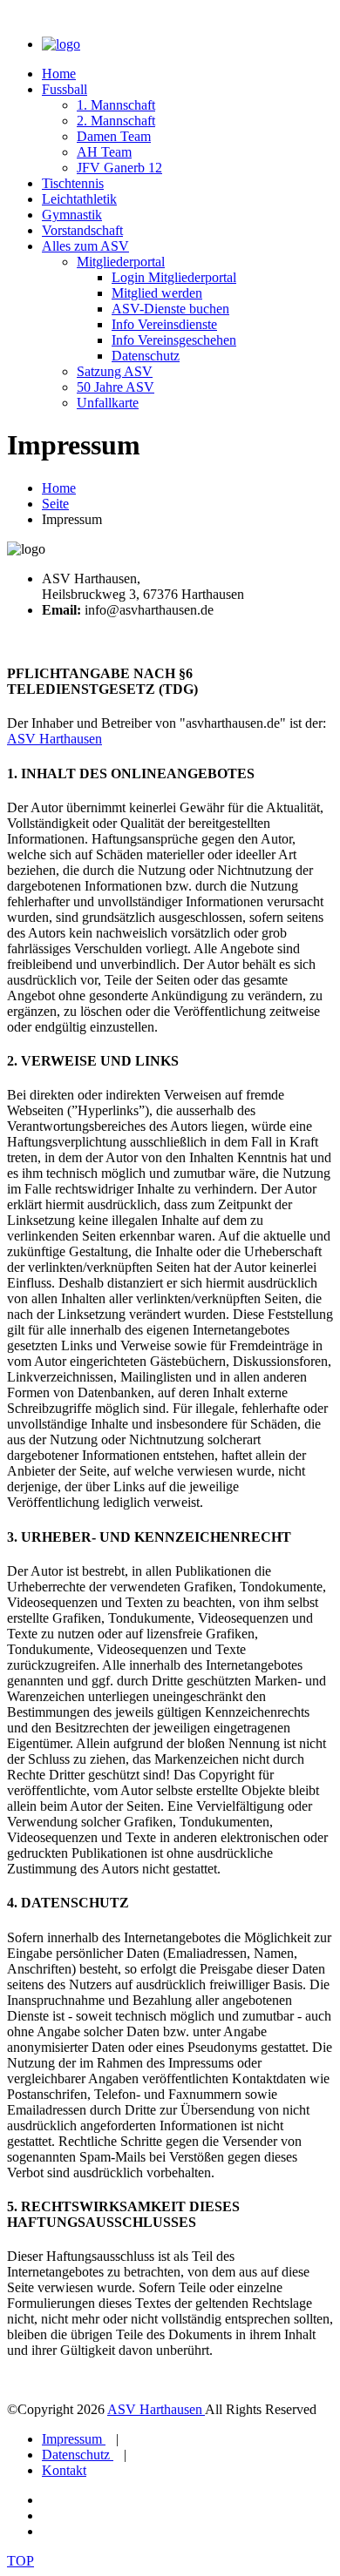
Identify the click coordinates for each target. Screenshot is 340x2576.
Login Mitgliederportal (174, 277)
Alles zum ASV (85, 246)
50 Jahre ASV (116, 387)
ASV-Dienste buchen (170, 309)
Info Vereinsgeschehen (174, 340)
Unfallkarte (108, 403)
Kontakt (64, 2470)
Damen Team (114, 136)
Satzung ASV (115, 371)
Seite (55, 504)
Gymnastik (72, 215)
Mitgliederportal (121, 262)
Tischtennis (73, 183)
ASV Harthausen (54, 739)
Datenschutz (146, 356)
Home (59, 74)
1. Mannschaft (116, 105)
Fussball (65, 89)
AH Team (104, 152)
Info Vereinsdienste (164, 324)
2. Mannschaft (116, 121)
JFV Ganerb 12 (119, 168)
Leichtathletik (79, 199)
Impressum (74, 2439)
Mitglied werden (157, 293)
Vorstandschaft (82, 230)
